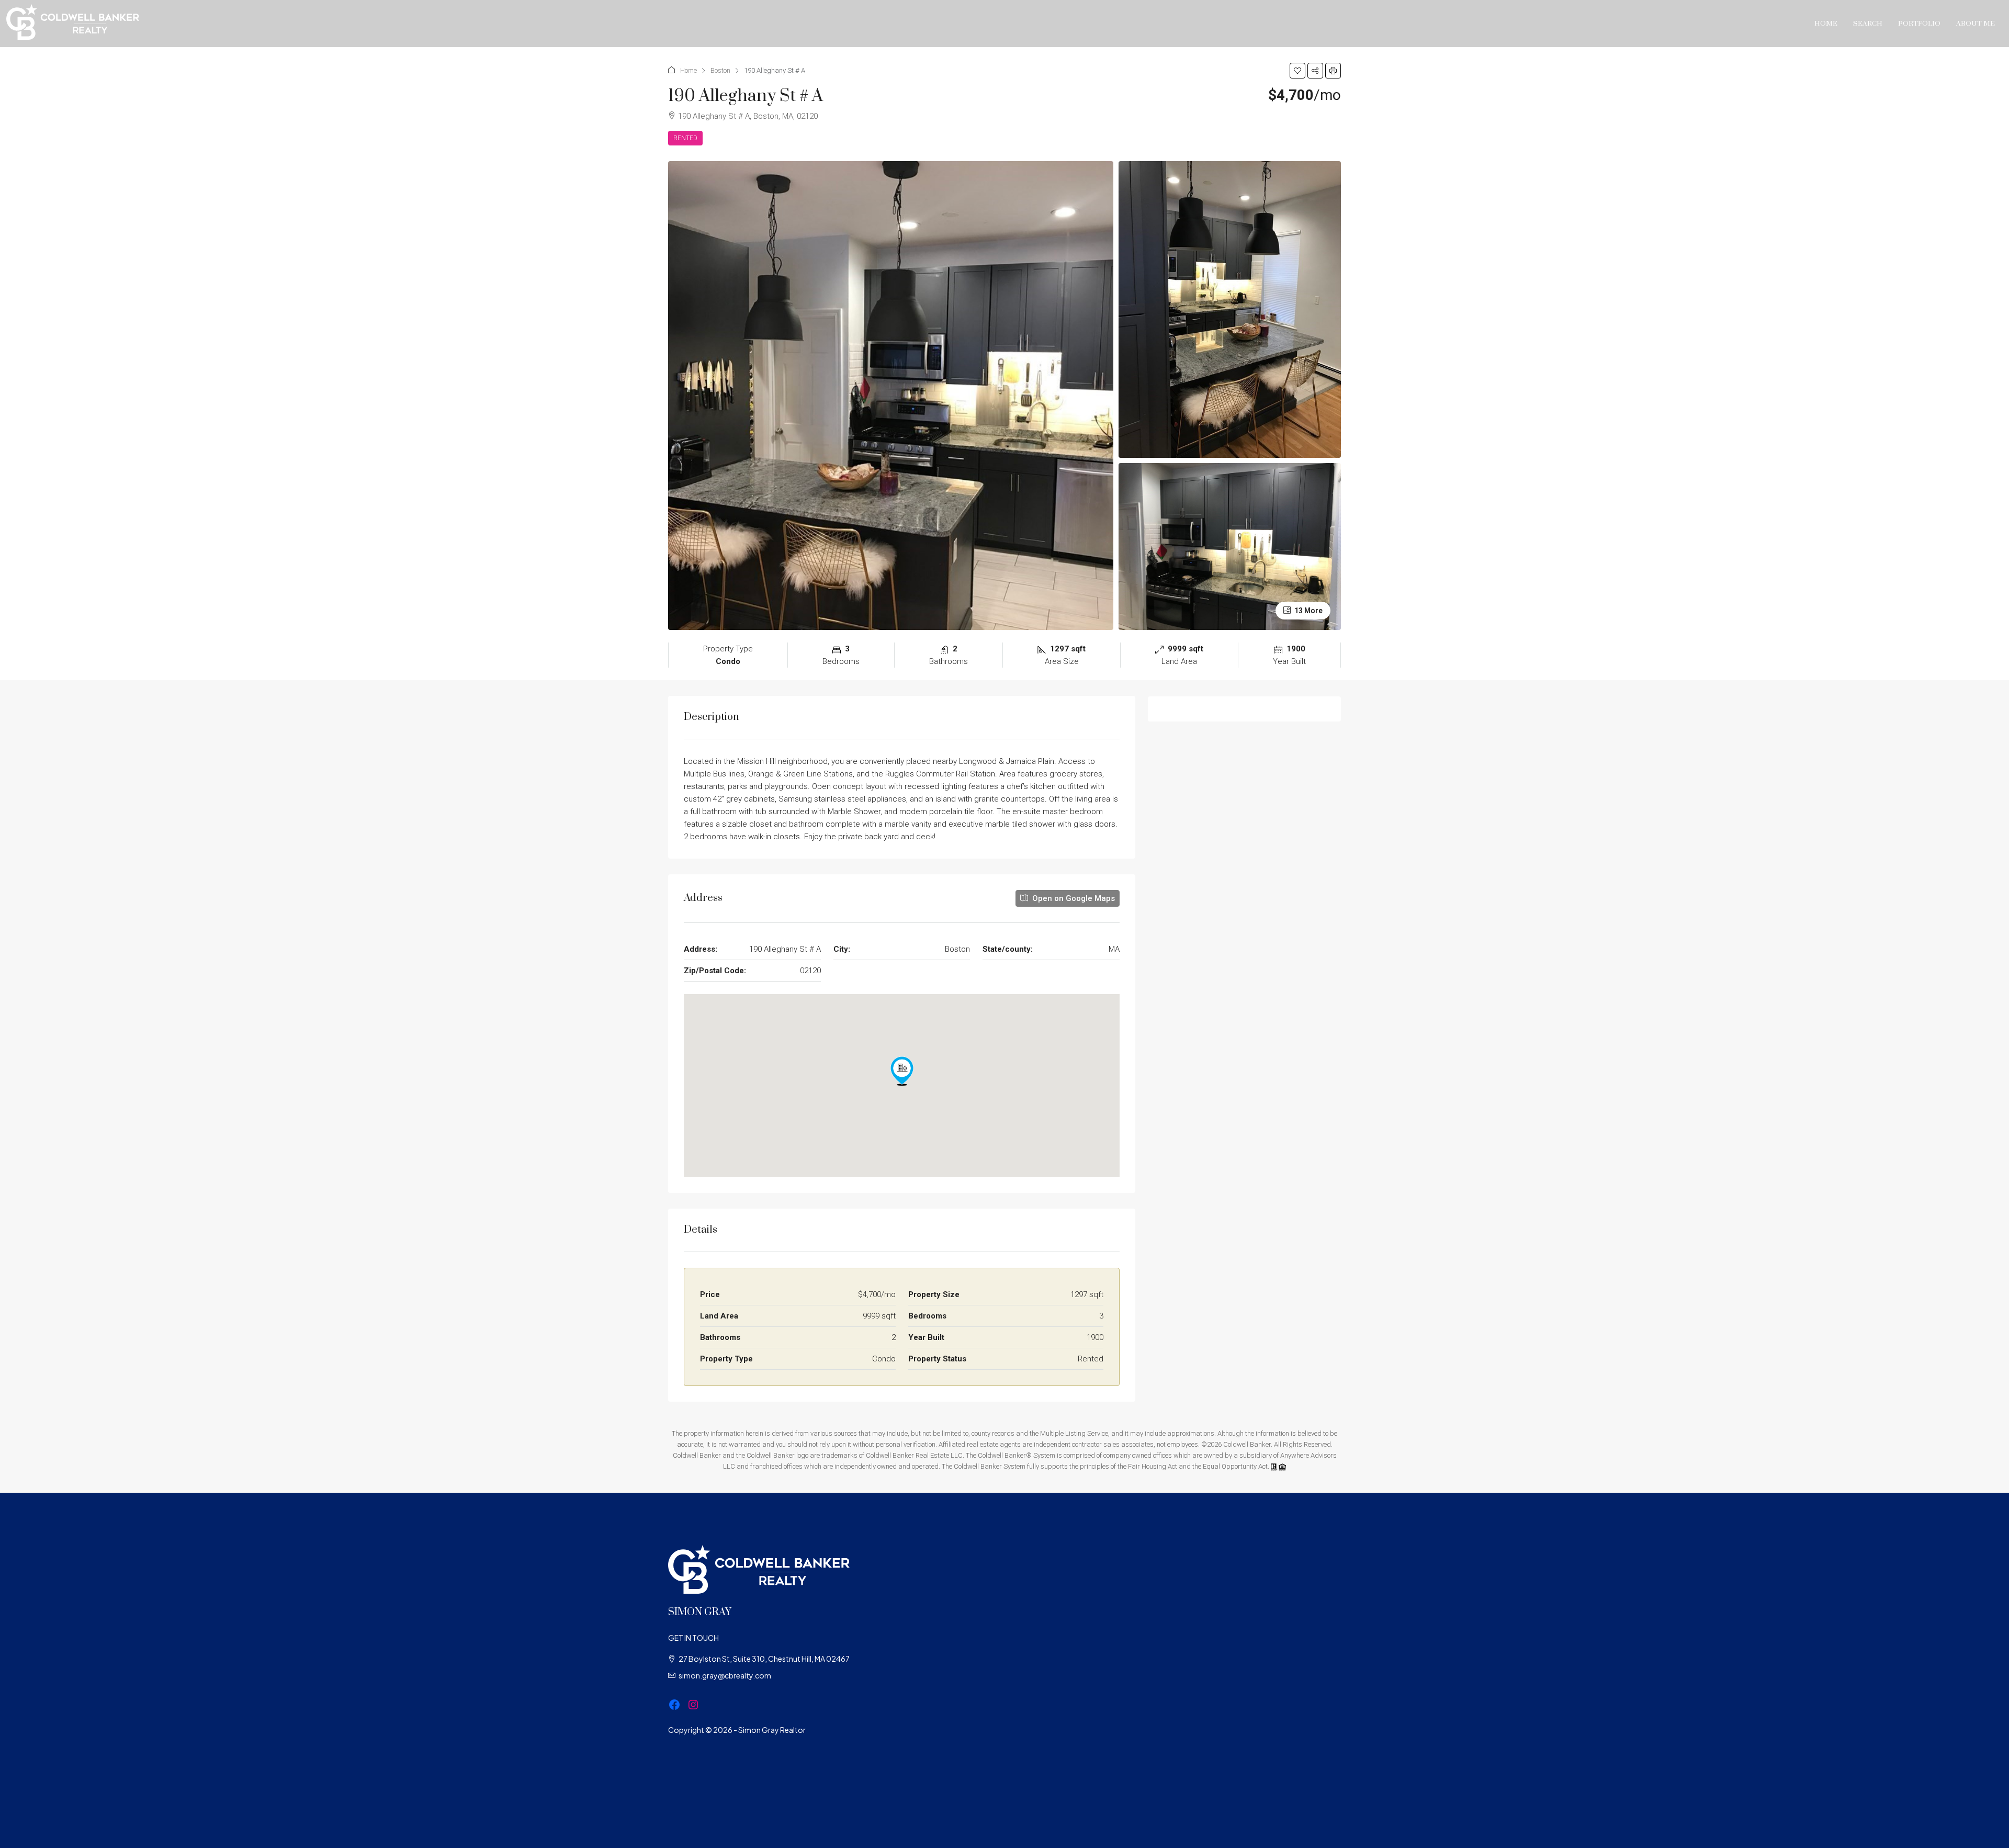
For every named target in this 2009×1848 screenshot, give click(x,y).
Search (1868, 24)
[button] (1297, 71)
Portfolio (1919, 24)
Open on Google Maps (1073, 898)
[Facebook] (674, 1705)
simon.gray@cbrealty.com (725, 1675)
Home (1826, 24)
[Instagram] (693, 1705)
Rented (685, 138)
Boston (720, 70)
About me (1976, 24)
